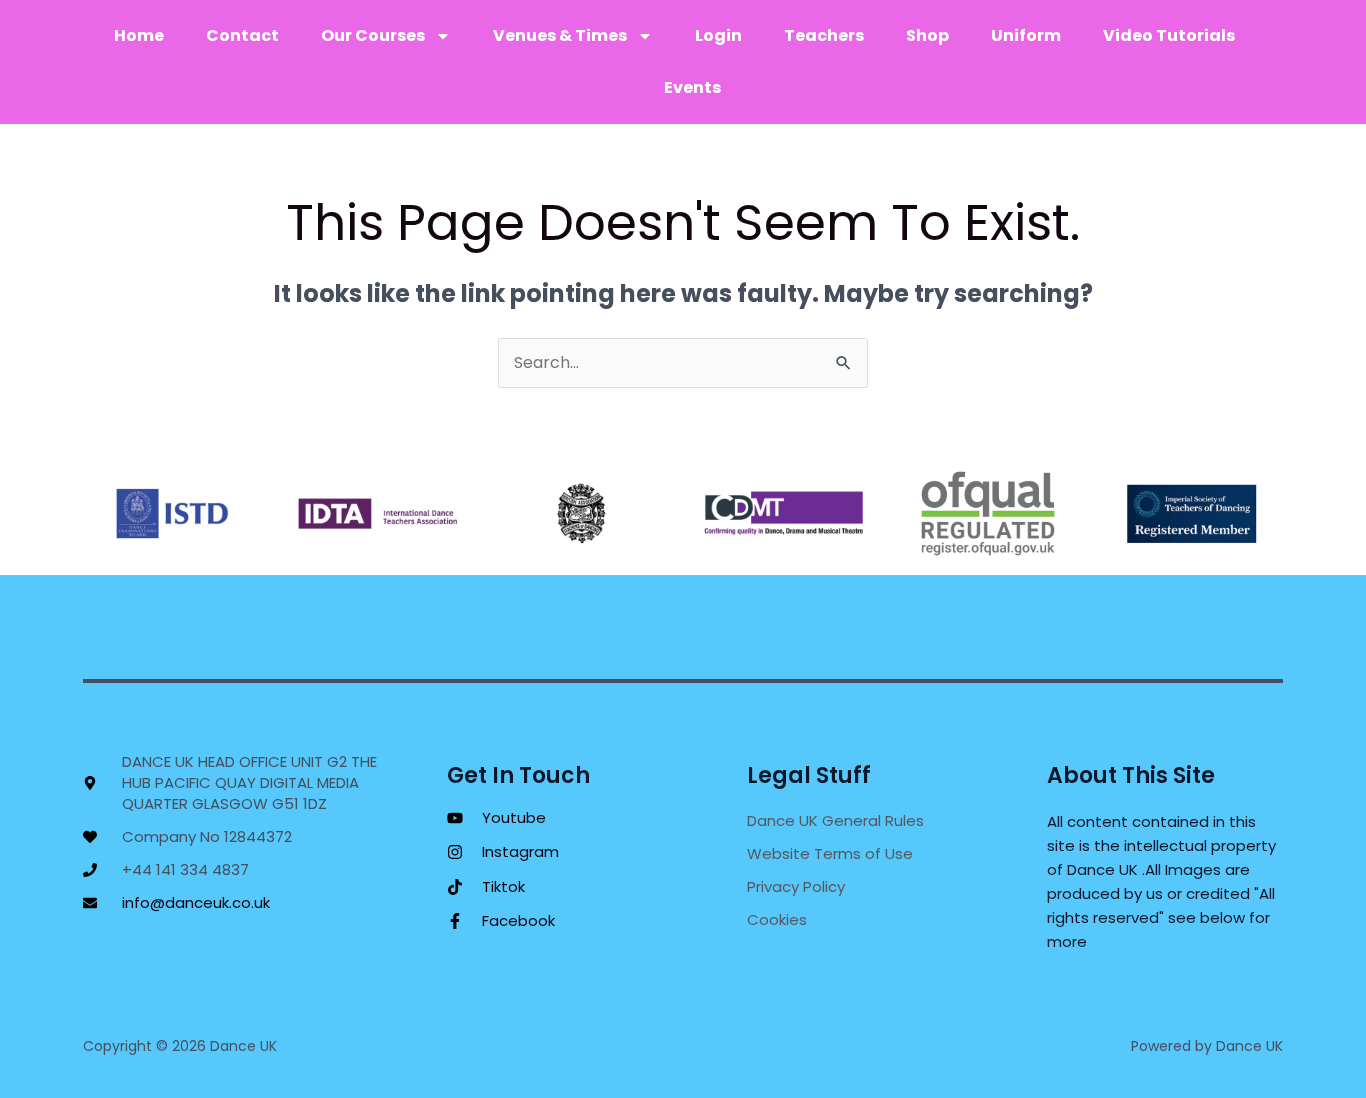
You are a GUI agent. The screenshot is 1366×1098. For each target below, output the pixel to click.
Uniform (1026, 35)
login (718, 35)
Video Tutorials (1169, 35)
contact (242, 35)
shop (927, 35)
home (139, 35)
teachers (824, 35)
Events (692, 87)
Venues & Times (560, 35)
